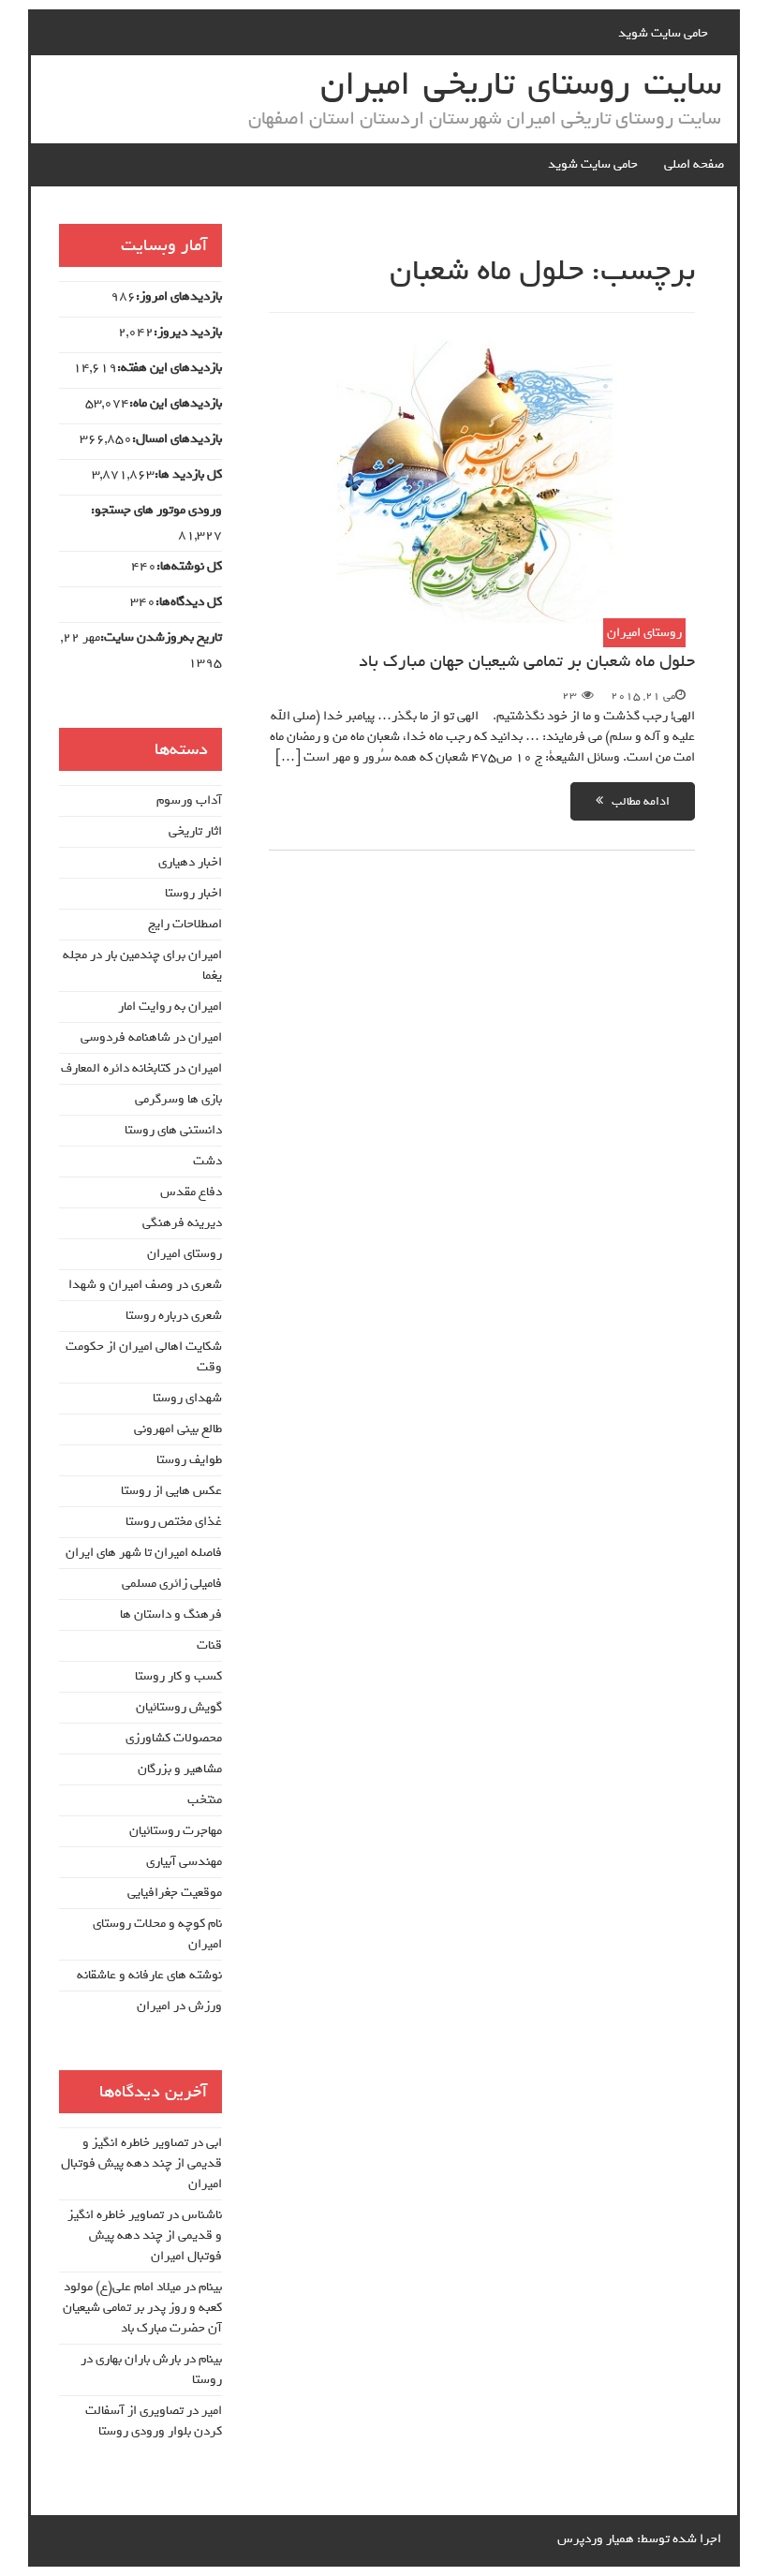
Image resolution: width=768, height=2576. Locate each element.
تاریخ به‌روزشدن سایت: (161, 638)
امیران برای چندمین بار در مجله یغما (142, 965)
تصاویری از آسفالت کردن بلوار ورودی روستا (154, 2421)
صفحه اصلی (694, 164)
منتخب (205, 1800)
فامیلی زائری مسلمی (172, 1584)
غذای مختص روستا (174, 1522)
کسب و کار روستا (178, 1676)
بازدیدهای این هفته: (170, 368)
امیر (212, 2411)
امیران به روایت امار (170, 1007)
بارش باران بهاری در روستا (151, 2369)
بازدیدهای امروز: (179, 297)
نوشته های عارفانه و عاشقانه (149, 1975)
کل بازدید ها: (188, 475)
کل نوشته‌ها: (189, 567)
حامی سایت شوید (663, 33)
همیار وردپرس (596, 2539)
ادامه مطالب (636, 801)
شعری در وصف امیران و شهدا (145, 1285)
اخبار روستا (193, 893)
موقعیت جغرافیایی (175, 1893)
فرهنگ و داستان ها (171, 1614)
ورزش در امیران (179, 2006)
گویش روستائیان (179, 1707)
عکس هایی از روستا (171, 1491)
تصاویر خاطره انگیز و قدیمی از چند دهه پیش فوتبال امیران (141, 2163)
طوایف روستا (189, 1460)
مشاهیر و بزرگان (180, 1769)
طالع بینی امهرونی (178, 1429)
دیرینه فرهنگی (182, 1223)
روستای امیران (644, 633)
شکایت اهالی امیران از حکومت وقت (144, 1357)
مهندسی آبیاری (184, 1862)
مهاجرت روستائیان (176, 1831)
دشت (207, 1161)
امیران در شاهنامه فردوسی (151, 1037)
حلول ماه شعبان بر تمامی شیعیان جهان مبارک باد (527, 661)
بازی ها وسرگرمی (178, 1099)
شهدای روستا (187, 1398)
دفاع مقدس (191, 1192)
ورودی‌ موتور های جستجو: (156, 511)
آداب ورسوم (189, 800)
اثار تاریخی (195, 831)
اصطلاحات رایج (185, 924)
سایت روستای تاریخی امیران (521, 84)
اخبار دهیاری (190, 862)
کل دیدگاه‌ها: (189, 602)
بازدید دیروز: (188, 333)
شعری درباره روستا (174, 1316)
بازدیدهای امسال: (177, 439)
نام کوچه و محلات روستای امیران (157, 1934)
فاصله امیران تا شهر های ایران (144, 1553)
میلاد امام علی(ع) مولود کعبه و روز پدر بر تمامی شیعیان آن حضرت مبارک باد (142, 2308)
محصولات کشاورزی (174, 1738)
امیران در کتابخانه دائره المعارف (141, 1068)
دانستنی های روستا (173, 1130)
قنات (209, 1645)
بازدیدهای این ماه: (176, 404)
